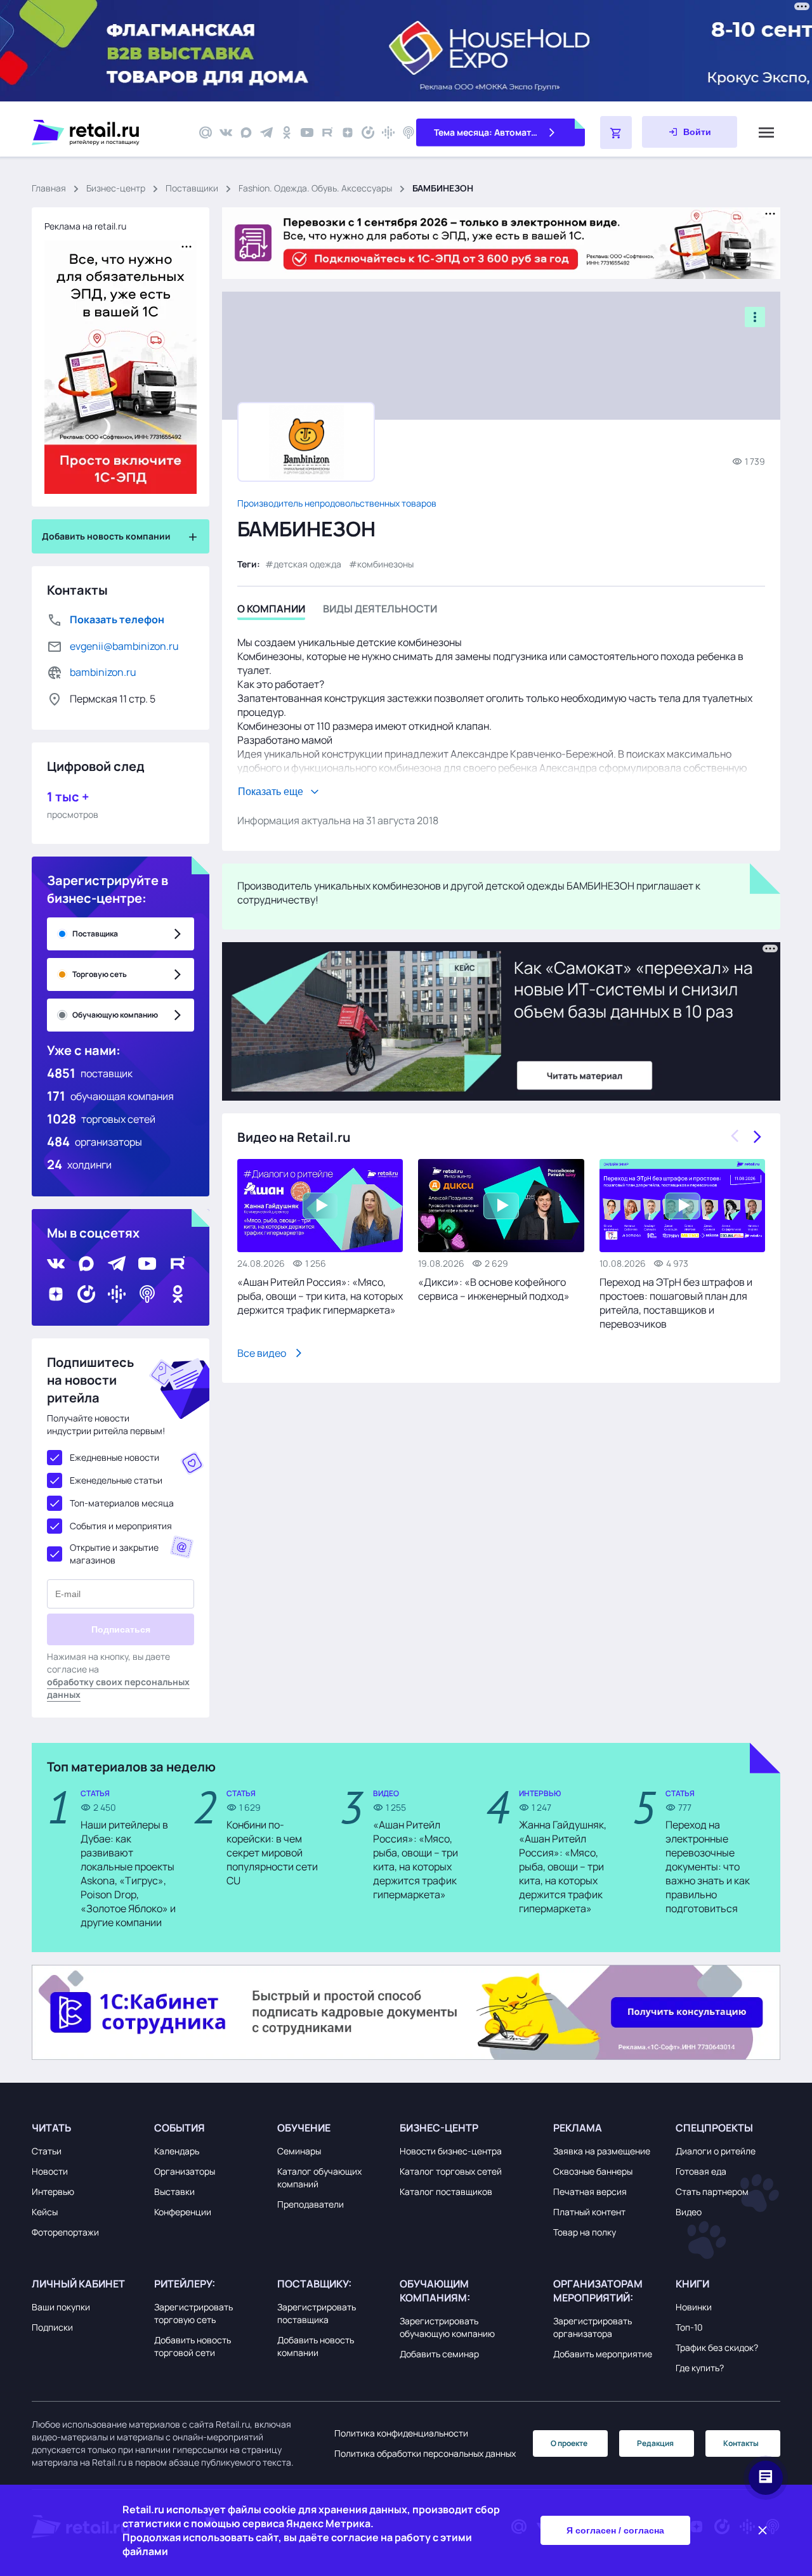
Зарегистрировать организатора (593, 2327)
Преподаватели (311, 2204)
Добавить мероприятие (603, 2354)
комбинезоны (385, 564)
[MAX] (246, 133)
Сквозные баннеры (593, 2171)
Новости (50, 2171)
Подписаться (121, 1629)
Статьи (47, 2151)
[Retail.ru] (108, 133)
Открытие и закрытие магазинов (114, 1554)
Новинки (694, 2307)
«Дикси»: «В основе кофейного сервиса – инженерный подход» (494, 1289)
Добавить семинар (439, 2354)
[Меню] (766, 133)
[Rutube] (327, 133)
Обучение (304, 2128)
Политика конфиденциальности (401, 2433)
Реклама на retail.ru (85, 226)
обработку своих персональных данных (118, 1688)
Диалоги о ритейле (716, 2151)
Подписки (52, 2327)
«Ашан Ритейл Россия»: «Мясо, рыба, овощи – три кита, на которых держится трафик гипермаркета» (320, 1296)
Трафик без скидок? (717, 2347)
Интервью (53, 2191)
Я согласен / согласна (615, 2530)
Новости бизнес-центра (451, 2151)
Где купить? (700, 2368)
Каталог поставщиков (446, 2191)
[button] (90, 2128)
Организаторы (185, 2171)
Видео (689, 2212)
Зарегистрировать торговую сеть (193, 2313)
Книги (692, 2284)
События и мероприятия (121, 1526)
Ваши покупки (61, 2307)
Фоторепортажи (65, 2232)
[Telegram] (266, 133)
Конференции (183, 2212)
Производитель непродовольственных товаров (337, 503)
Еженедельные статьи (116, 1480)
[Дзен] (348, 133)
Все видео (262, 1353)
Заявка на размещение (602, 2151)
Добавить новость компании (316, 2346)
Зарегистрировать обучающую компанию (447, 2327)
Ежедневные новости (115, 1457)
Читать (51, 2128)
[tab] (271, 611)
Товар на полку (585, 2232)
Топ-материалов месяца (122, 1503)
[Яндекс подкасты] (368, 133)
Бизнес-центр (116, 188)
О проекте (569, 2443)
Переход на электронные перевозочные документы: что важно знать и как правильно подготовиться (708, 1867)
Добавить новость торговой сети (193, 2346)
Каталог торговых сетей (451, 2171)
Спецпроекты (714, 2128)
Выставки (174, 2191)
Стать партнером (712, 2191)
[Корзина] (616, 133)
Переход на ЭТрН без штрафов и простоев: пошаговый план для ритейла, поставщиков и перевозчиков (676, 1303)
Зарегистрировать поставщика (317, 2313)
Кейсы (45, 2212)
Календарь (177, 2151)
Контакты (741, 2443)
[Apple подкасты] (409, 133)
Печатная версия (590, 2191)
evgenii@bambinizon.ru (124, 646)
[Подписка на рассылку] (206, 133)
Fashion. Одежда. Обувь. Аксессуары (315, 188)
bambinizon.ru (103, 672)
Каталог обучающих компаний (319, 2178)
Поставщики (192, 188)
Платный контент (589, 2212)
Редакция (655, 2443)
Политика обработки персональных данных (425, 2453)
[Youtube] (307, 133)
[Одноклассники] (287, 133)
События (180, 2128)
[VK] (226, 133)
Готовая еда (701, 2171)
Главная (49, 188)
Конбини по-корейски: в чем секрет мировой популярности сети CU (272, 1853)
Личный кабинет (78, 2284)
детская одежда (307, 564)
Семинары (299, 2151)
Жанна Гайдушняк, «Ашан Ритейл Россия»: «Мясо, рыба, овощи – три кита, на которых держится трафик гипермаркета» (563, 1867)
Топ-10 (689, 2327)
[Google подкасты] (388, 133)
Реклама (578, 2128)
